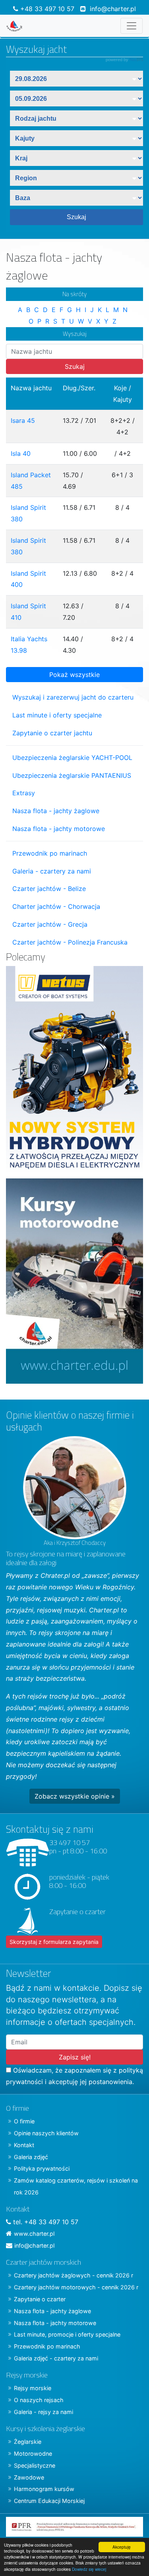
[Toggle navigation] (132, 26)
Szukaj (75, 366)
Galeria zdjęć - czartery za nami (56, 2358)
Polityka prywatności (42, 2168)
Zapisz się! (75, 2057)
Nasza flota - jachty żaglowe (56, 811)
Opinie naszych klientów (46, 2133)
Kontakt (24, 2145)
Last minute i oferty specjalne (57, 715)
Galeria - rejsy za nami (44, 2412)
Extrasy (24, 793)
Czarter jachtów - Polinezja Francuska (70, 942)
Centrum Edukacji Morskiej (49, 2501)
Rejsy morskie (33, 2388)
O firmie (24, 2121)
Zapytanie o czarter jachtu (52, 733)
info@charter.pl (113, 9)
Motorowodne (33, 2454)
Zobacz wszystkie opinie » (75, 1796)
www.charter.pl (34, 2234)
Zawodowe (29, 2477)
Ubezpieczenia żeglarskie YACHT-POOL (72, 758)
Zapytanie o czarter (40, 2299)
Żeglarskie (28, 2442)
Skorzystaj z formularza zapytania (54, 1942)
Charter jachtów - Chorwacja (56, 906)
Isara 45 (23, 420)
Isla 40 (21, 453)
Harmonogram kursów (44, 2489)
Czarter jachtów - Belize (49, 889)
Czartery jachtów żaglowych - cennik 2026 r (74, 2275)
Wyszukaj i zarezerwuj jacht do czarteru (73, 697)
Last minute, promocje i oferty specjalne (67, 2334)
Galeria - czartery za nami (52, 871)
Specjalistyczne (35, 2465)
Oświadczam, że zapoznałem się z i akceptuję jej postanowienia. (74, 2076)
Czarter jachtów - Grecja (50, 924)
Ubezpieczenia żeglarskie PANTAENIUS (72, 775)
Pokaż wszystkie (74, 675)
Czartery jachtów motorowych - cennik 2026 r (76, 2287)
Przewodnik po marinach (50, 853)
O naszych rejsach (39, 2400)
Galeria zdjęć (31, 2157)
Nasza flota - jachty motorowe (59, 829)
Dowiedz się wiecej (89, 2569)
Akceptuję (122, 2547)
